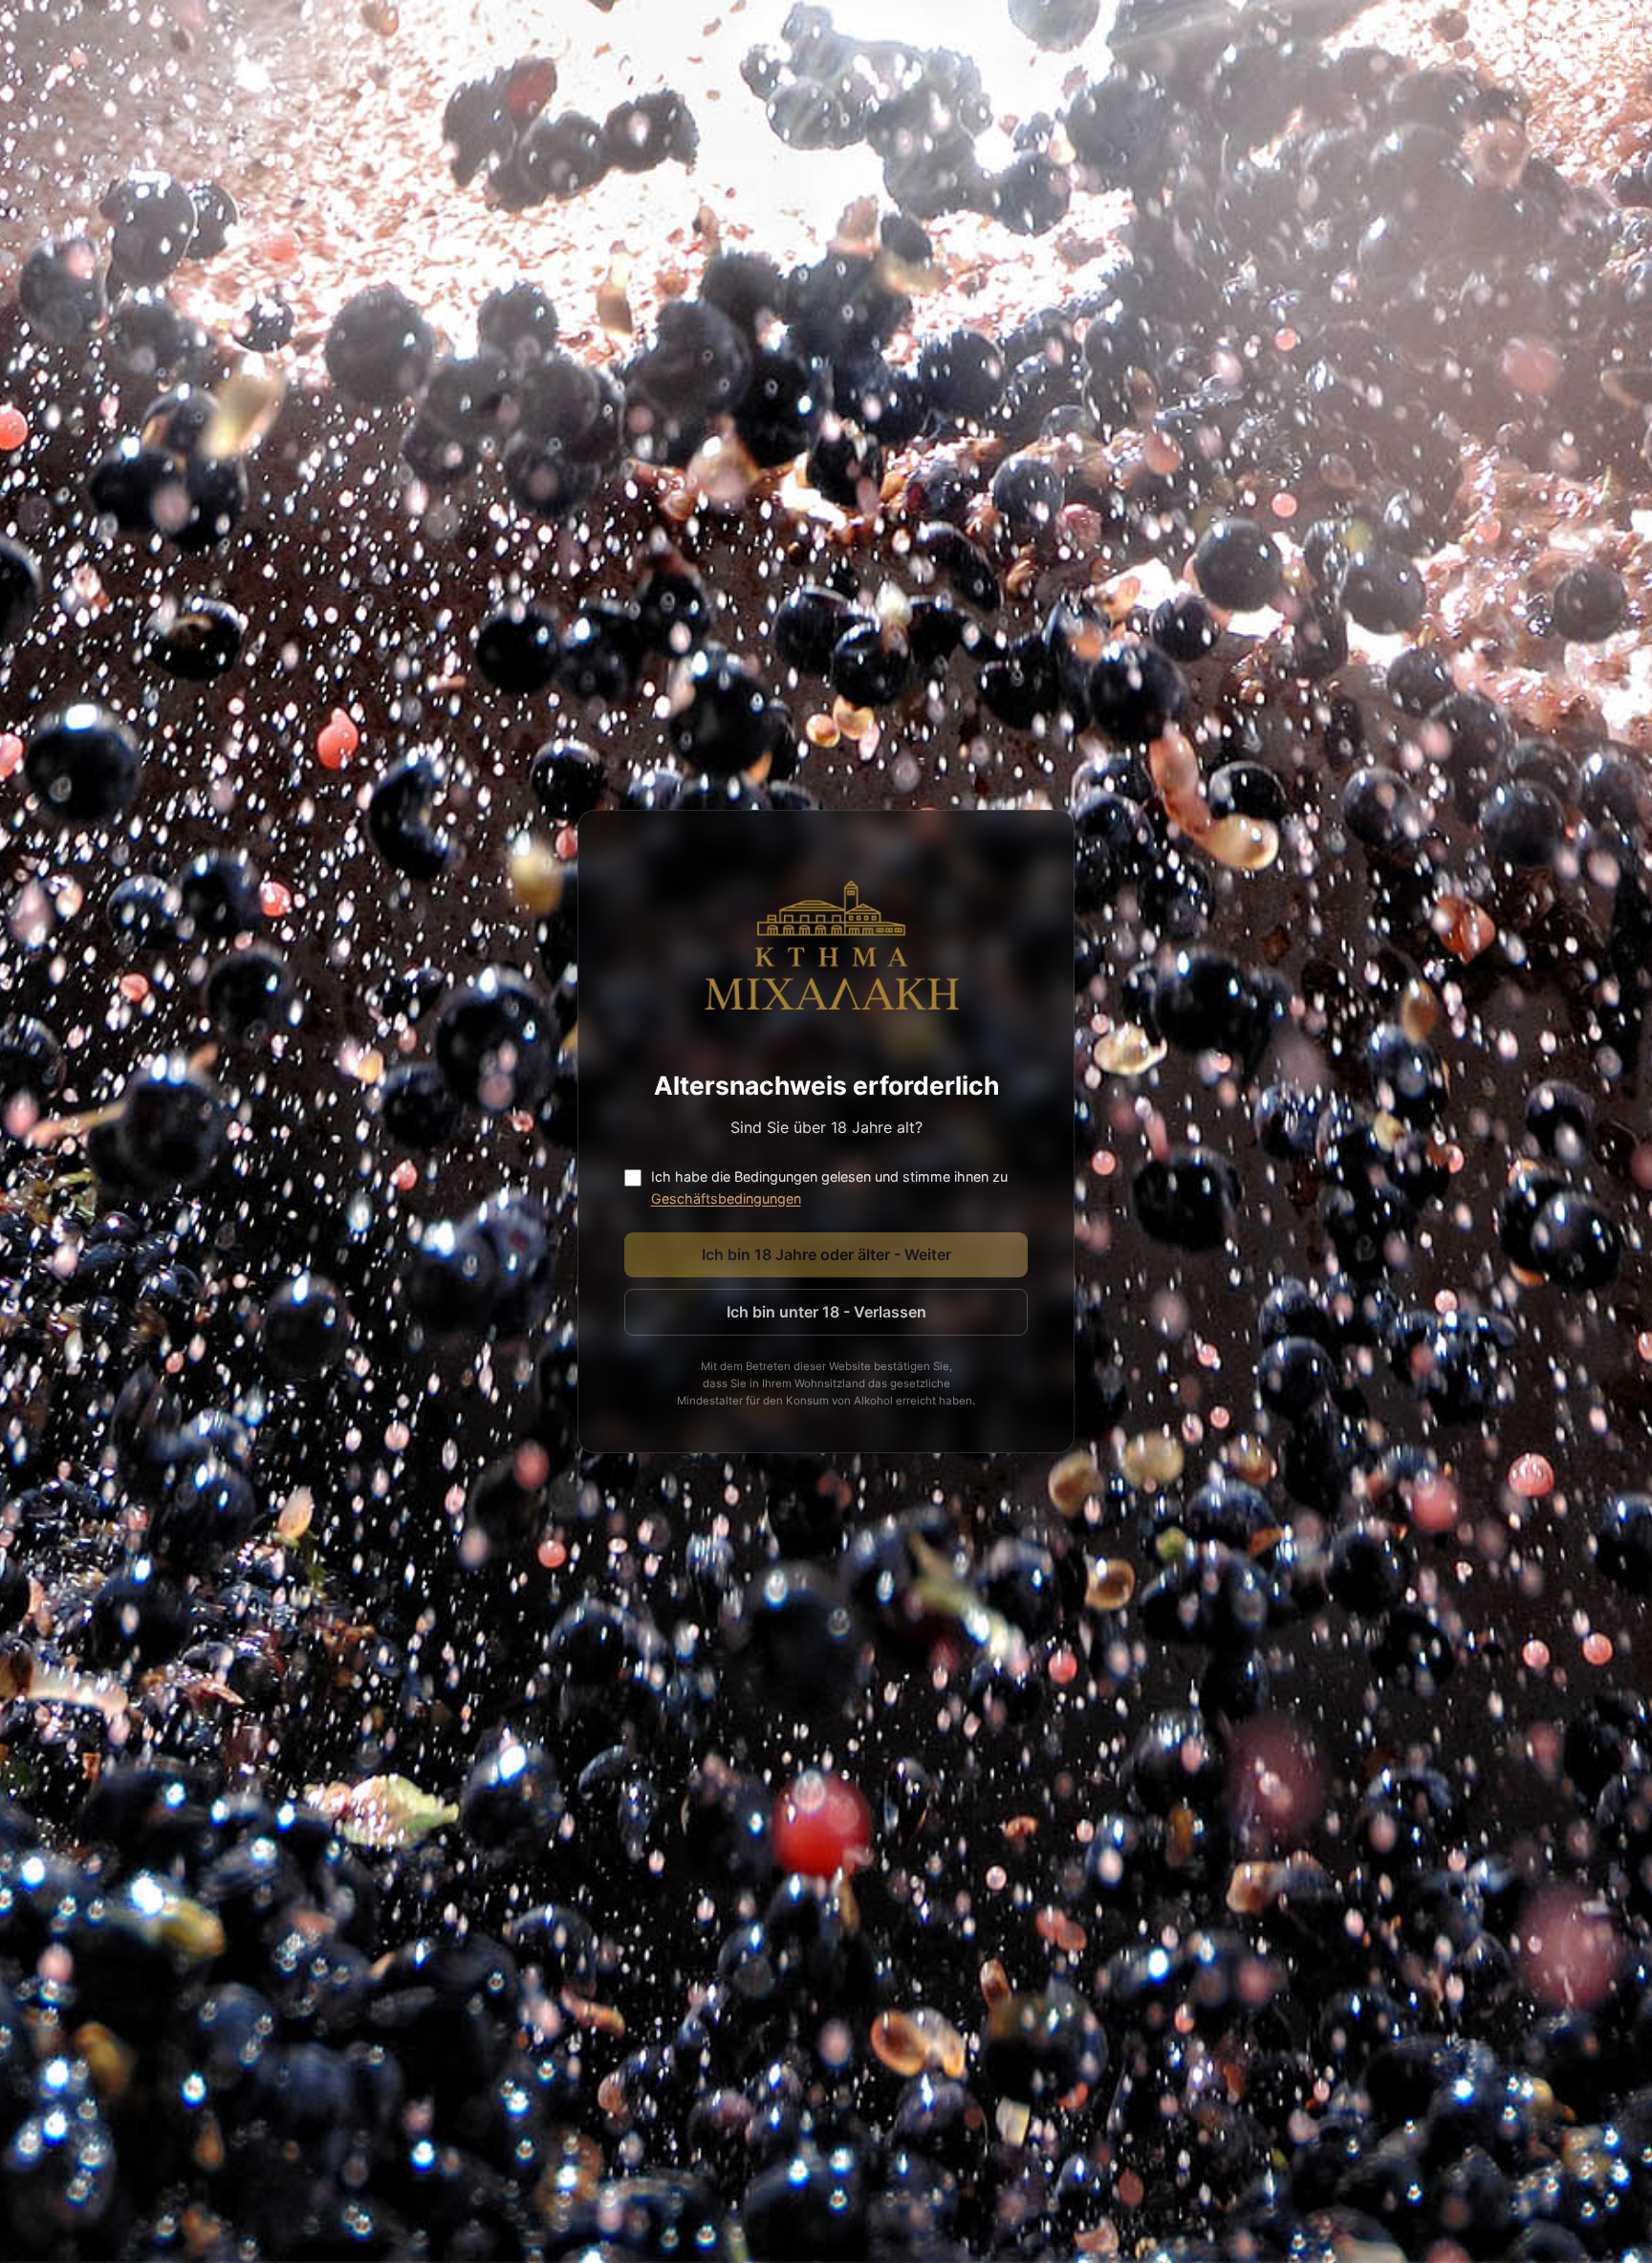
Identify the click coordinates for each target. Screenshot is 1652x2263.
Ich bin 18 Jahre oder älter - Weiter (826, 1254)
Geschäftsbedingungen (726, 1198)
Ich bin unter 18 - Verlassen (826, 1312)
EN (1552, 36)
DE (1609, 36)
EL (1498, 36)
